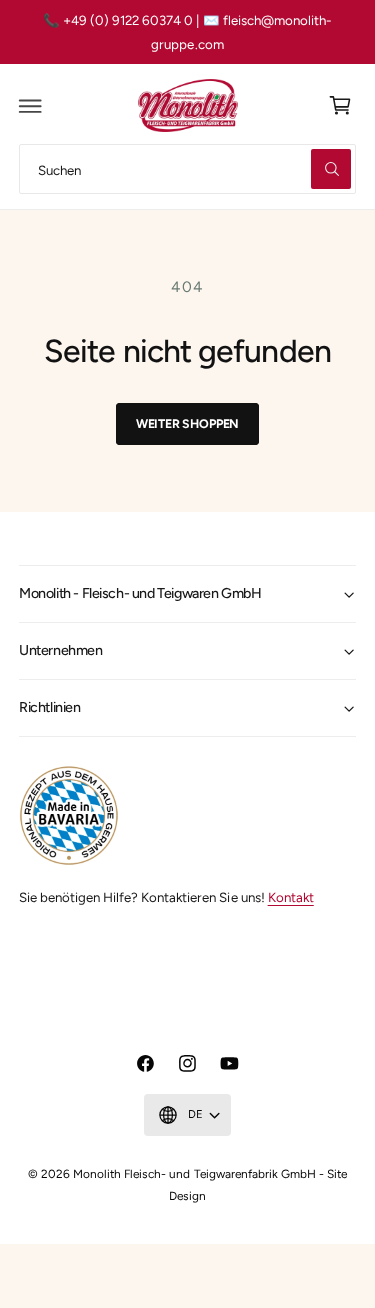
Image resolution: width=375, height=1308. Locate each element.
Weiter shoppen (187, 423)
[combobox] (187, 168)
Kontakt (291, 897)
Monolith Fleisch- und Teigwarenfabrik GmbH (194, 1174)
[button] (31, 106)
